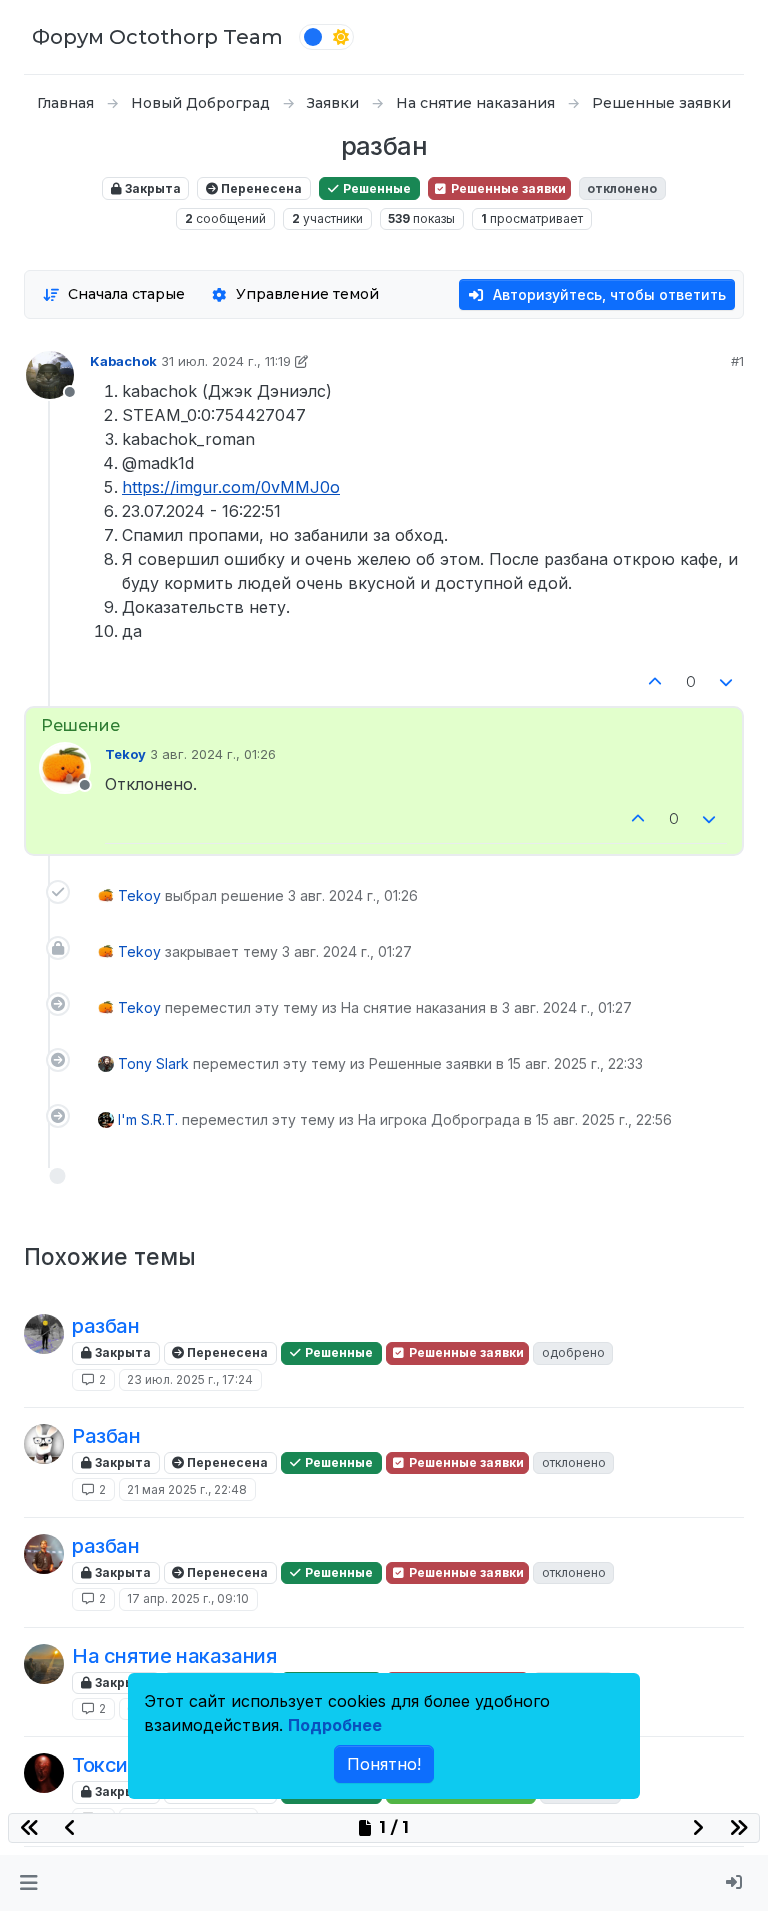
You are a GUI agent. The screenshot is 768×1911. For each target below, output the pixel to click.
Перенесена (260, 188)
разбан (106, 1326)
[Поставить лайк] (655, 682)
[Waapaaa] (44, 1664)
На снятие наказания (174, 1656)
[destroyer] (44, 1444)
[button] (28, 1883)
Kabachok (123, 361)
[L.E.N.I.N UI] (44, 1554)
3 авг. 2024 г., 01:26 (213, 754)
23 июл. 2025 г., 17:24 (190, 1379)
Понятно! (384, 1764)
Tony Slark (153, 1063)
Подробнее (335, 1725)
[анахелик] (44, 1334)
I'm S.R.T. (148, 1119)
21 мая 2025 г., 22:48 (187, 1489)
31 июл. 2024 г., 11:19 (226, 361)
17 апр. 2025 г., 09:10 (188, 1598)
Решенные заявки (507, 188)
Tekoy (125, 754)
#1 (737, 361)
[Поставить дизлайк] (727, 682)
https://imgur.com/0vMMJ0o (231, 487)
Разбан (106, 1436)
